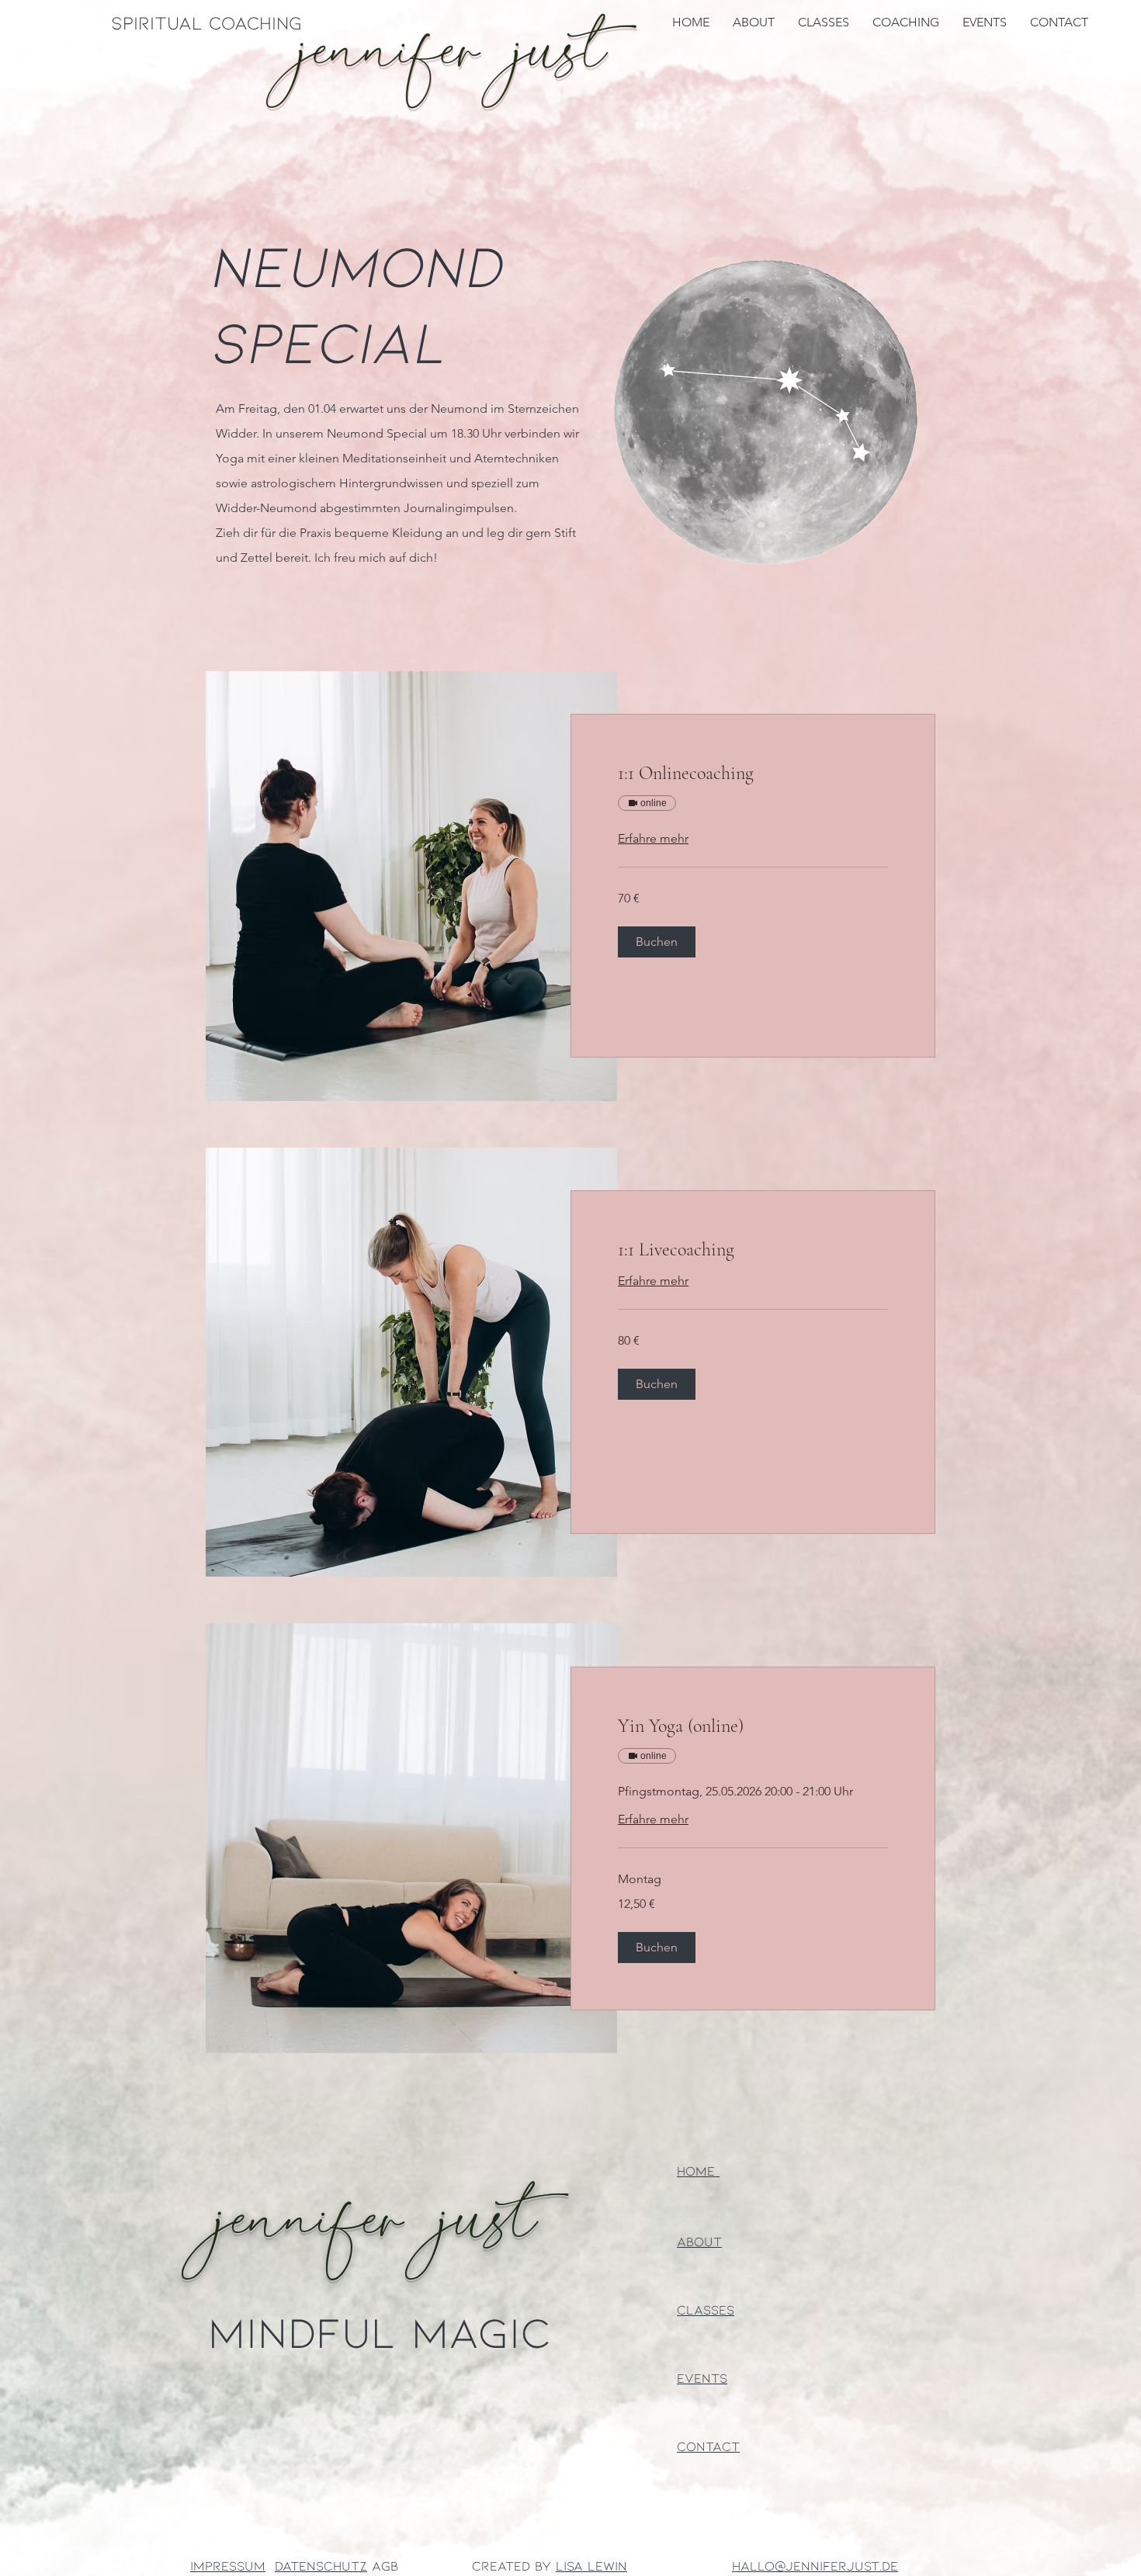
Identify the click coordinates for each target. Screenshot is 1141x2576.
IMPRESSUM (228, 2565)
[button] (657, 942)
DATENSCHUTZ (321, 2565)
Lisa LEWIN (591, 2565)
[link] (753, 774)
